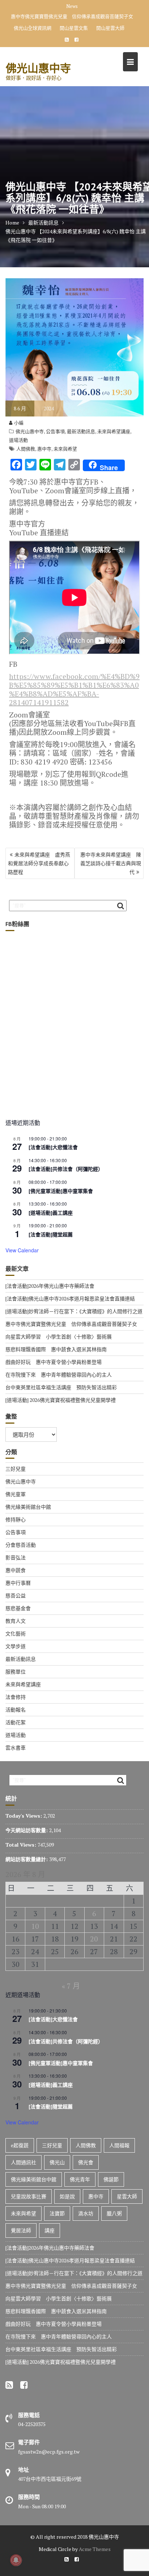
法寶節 (57, 2205)
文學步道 (16, 1637)
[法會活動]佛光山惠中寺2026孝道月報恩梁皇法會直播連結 (70, 1290)
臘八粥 (114, 2205)
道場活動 (18, 431)
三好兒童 (16, 1460)
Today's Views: (24, 1807)
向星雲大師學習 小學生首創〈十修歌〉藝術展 (78, 8)
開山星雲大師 (110, 19)
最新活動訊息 (81, 423)
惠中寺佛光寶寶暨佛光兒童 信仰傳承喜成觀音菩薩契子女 (71, 1315)
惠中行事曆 (18, 1574)
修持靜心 (16, 1511)
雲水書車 (16, 1739)
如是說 (67, 2188)
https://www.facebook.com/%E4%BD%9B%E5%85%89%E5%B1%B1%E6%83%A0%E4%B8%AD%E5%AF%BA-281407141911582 (74, 681)
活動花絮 (16, 1714)
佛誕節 (111, 2171)
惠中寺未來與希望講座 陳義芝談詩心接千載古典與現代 (111, 855)
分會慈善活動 (21, 1536)
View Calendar (22, 1241)
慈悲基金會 (18, 1599)
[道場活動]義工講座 (51, 1204)
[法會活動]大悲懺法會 (53, 1139)
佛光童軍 (16, 1485)
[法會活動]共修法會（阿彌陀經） (66, 1160)
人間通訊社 (24, 2154)
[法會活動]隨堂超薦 (51, 1226)
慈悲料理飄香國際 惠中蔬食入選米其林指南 (56, 1341)
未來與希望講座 (114, 423)
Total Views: (22, 1836)
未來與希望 (65, 440)
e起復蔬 (20, 2137)
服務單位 (16, 1663)
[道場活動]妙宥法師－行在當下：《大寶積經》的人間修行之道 (74, 1302)
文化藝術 (16, 1625)
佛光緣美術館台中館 (28, 1498)
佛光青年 (80, 2171)
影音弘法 (16, 1549)
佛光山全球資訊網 (33, 19)
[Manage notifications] (16, 2560)
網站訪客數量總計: (27, 1850)
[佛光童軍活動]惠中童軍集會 (61, 1182)
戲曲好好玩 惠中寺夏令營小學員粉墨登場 (54, 1353)
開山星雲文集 (74, 19)
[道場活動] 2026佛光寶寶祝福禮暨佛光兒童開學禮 (61, 1391)
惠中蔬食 (16, 1561)
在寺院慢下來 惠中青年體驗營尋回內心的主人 (59, 1366)
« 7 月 (71, 1977)
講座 (50, 2222)
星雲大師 (127, 2188)
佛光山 (57, 2154)
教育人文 (16, 1612)
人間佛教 (26, 440)
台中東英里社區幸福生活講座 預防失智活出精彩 (61, 1379)
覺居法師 (21, 2222)
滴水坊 (86, 2205)
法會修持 (16, 1688)
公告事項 (55, 423)
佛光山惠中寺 (38, 59)
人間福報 (119, 2137)
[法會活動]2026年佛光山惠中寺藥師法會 (50, 1277)
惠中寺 (44, 440)
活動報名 (16, 1701)
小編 (19, 414)
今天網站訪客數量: (27, 1821)
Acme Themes (95, 2540)
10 (35, 1917)
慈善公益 (16, 1587)
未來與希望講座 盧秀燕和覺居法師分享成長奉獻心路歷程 (39, 855)
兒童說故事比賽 (29, 2188)
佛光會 (86, 2154)
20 (94, 1930)
